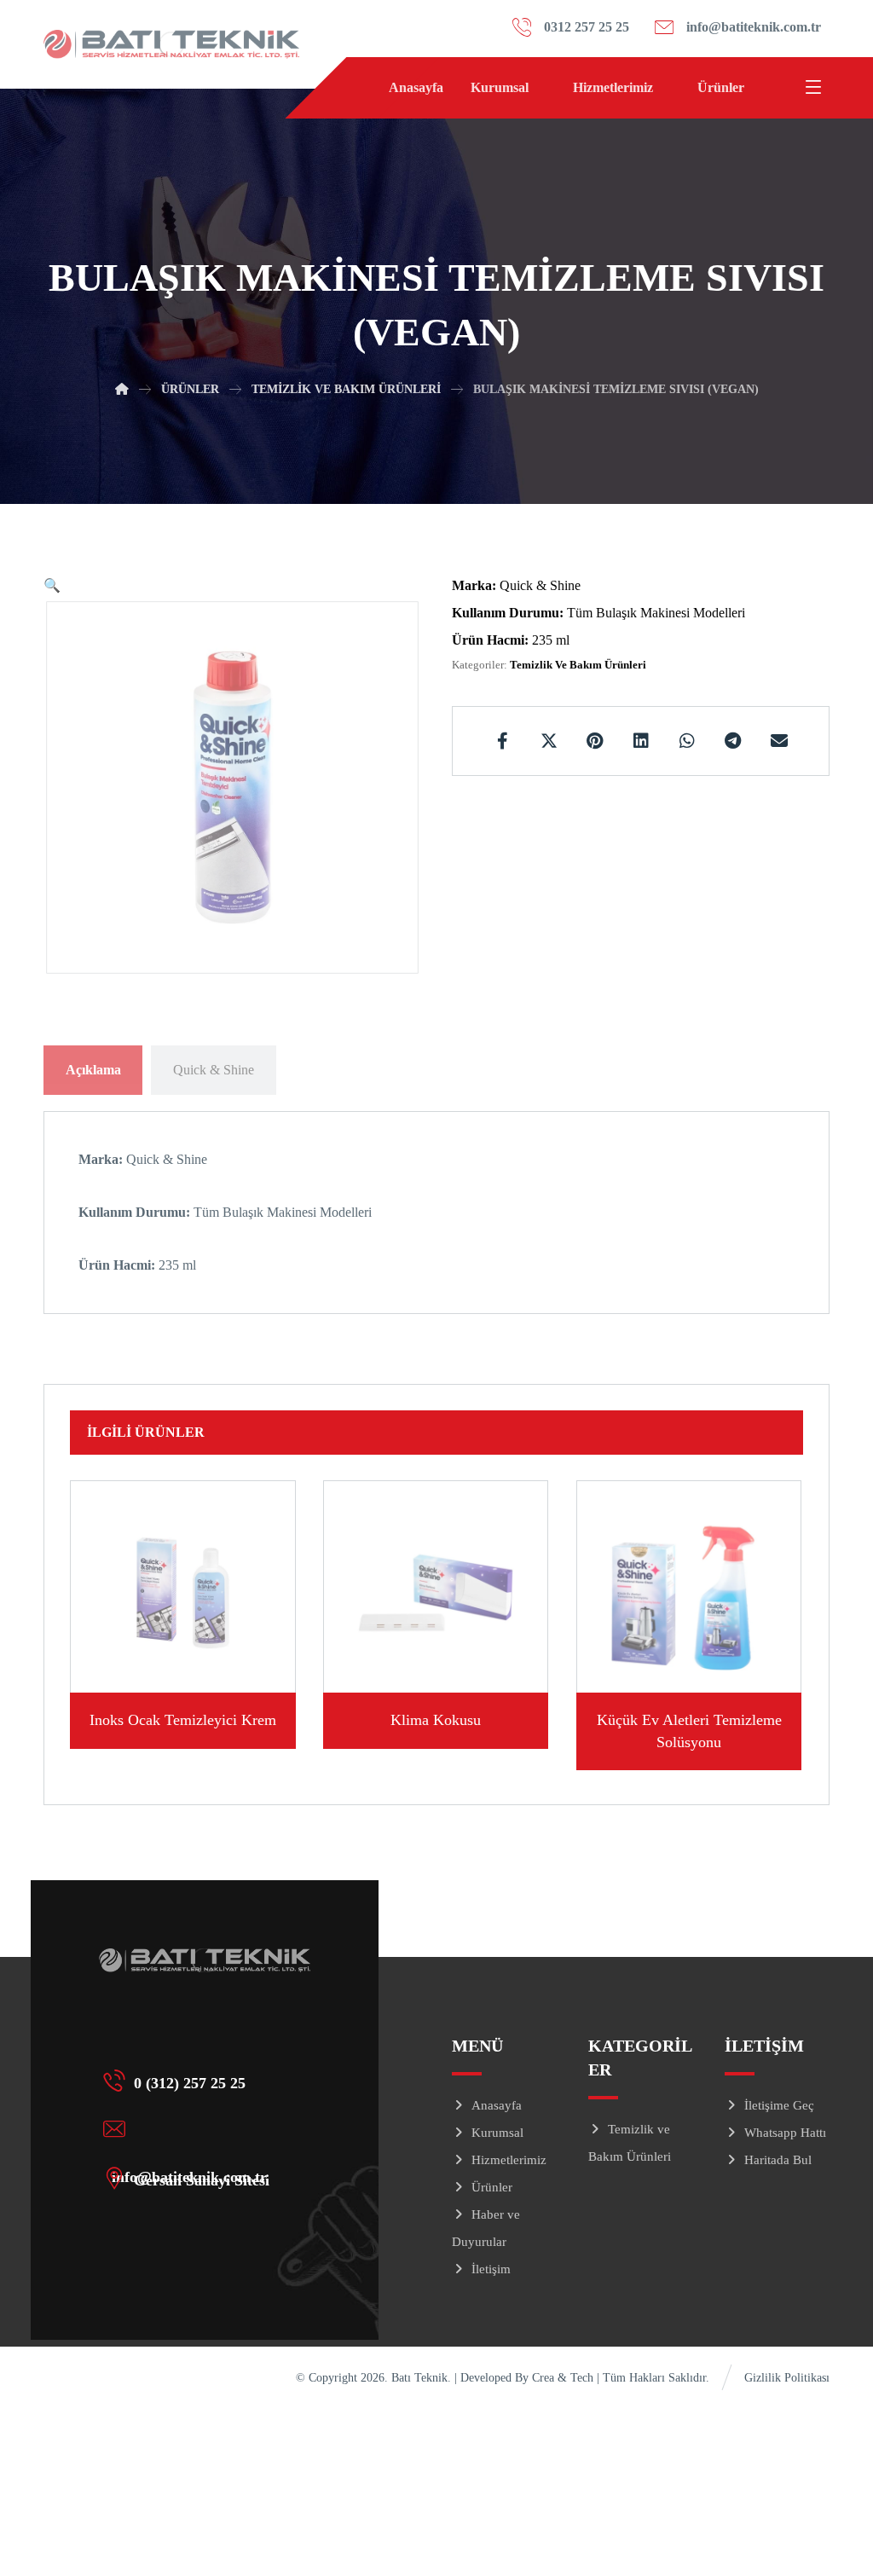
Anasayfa (497, 2105)
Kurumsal (497, 2133)
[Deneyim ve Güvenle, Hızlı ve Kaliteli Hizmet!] (171, 44)
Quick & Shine (214, 1070)
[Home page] (122, 389)
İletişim (491, 2269)
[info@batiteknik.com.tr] (198, 2128)
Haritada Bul (778, 2160)
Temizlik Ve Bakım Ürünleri (578, 665)
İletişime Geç (779, 2105)
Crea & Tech (564, 2378)
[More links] (775, 88)
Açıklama (93, 1070)
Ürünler (492, 2187)
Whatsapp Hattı (785, 2133)
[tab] (93, 1070)
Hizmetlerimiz (509, 2160)
